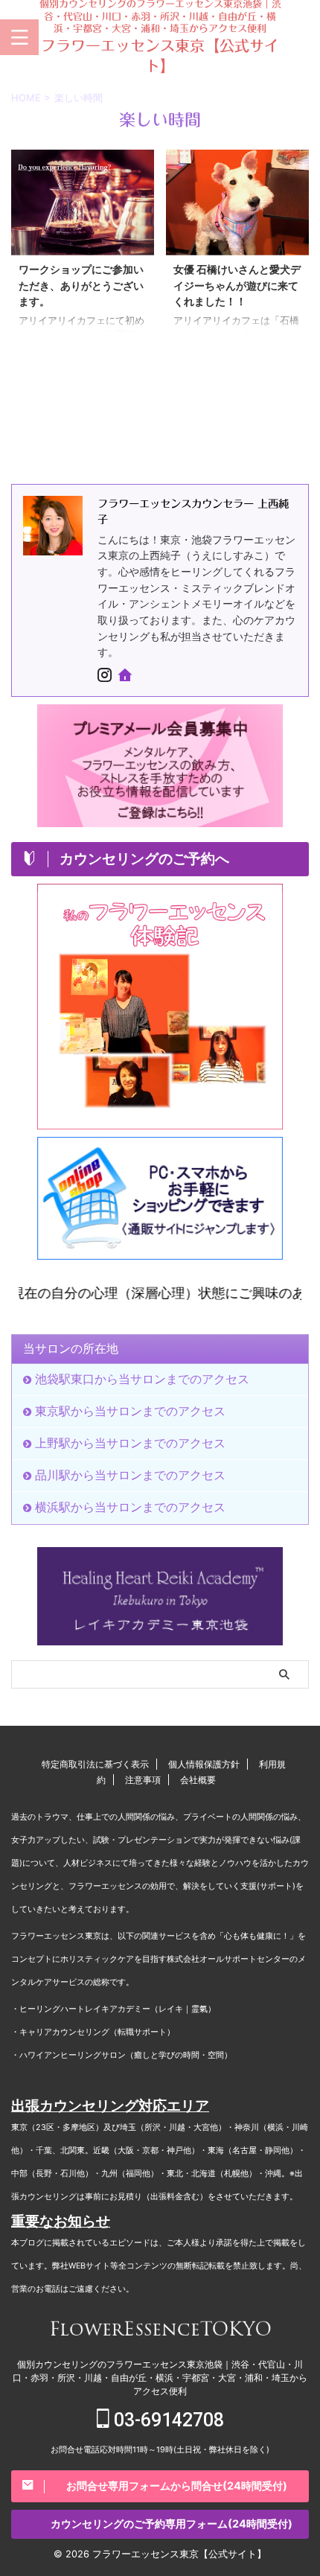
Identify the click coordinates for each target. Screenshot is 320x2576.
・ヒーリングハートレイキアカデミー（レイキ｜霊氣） (113, 2009)
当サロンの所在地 (71, 1348)
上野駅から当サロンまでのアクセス (130, 1443)
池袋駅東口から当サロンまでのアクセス (142, 1379)
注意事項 (143, 1780)
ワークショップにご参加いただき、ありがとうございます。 (81, 285)
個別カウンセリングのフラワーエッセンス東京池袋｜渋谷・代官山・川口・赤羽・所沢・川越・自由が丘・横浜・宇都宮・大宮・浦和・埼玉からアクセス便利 (160, 2378)
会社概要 (198, 1780)
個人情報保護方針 (204, 1764)
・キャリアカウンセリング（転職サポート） (93, 2032)
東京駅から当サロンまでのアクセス (130, 1411)
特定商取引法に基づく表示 (95, 1764)
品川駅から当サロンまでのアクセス (130, 1475)
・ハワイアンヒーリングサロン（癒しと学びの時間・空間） (122, 2055)
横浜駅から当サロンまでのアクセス (130, 1507)
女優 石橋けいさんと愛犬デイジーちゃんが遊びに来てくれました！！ (237, 285)
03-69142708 (167, 2420)
